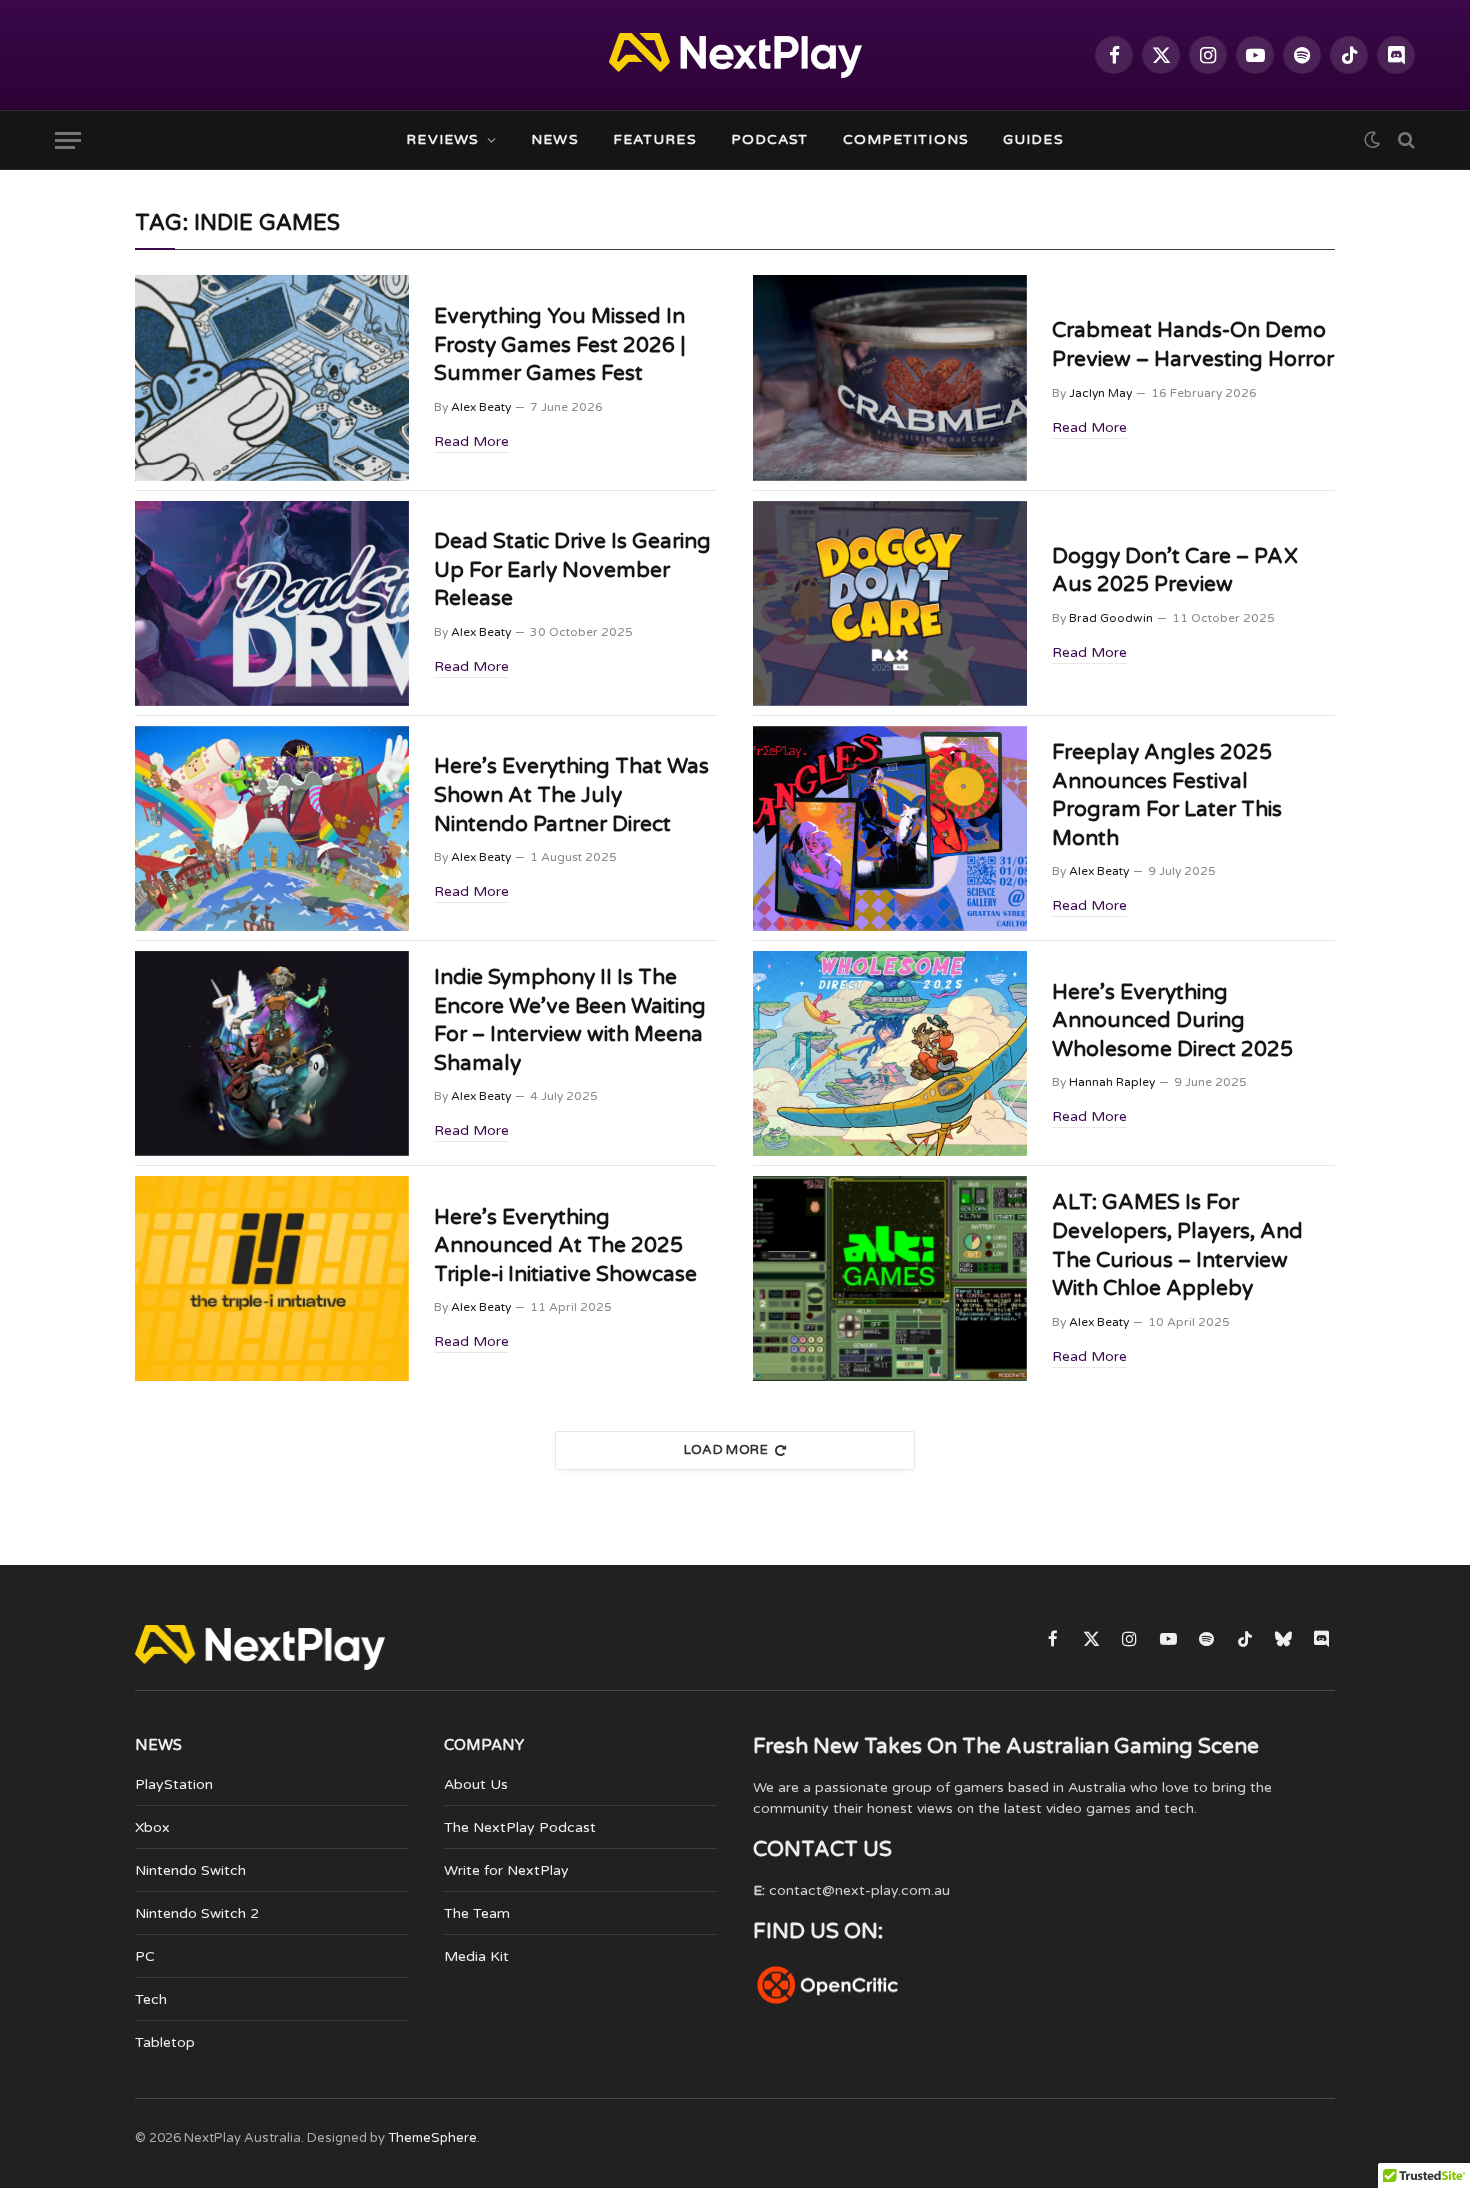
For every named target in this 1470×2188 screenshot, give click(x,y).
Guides (1033, 139)
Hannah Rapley (1112, 1082)
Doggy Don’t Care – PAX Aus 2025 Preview (1175, 571)
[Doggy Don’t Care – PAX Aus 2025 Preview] (890, 603)
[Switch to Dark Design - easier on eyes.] (1372, 140)
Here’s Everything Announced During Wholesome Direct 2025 (1172, 1021)
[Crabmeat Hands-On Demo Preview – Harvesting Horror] (890, 377)
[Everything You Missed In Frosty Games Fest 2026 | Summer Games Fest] (272, 377)
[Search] (1404, 140)
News (554, 139)
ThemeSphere (432, 2138)
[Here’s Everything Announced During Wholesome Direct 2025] (890, 1053)
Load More (726, 1450)
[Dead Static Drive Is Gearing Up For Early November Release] (272, 603)
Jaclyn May (1100, 393)
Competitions (906, 139)
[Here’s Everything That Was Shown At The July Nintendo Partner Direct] (272, 828)
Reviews (442, 139)
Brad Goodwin (1111, 618)
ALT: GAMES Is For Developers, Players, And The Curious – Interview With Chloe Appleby (1177, 1245)
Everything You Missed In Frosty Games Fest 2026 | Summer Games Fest (560, 345)
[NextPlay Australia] (735, 55)
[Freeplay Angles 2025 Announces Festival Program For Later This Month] (890, 828)
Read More (471, 441)
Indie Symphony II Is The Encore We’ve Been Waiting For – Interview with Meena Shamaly (570, 1020)
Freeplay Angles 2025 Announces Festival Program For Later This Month (1167, 795)
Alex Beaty (481, 407)
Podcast (770, 139)
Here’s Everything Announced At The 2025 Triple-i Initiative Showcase (565, 1246)
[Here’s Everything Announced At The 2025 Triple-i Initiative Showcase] (272, 1278)
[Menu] (68, 140)
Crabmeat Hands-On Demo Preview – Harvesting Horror (1193, 345)
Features (655, 139)
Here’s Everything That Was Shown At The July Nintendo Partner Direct (571, 795)
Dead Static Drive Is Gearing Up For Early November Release (572, 570)
